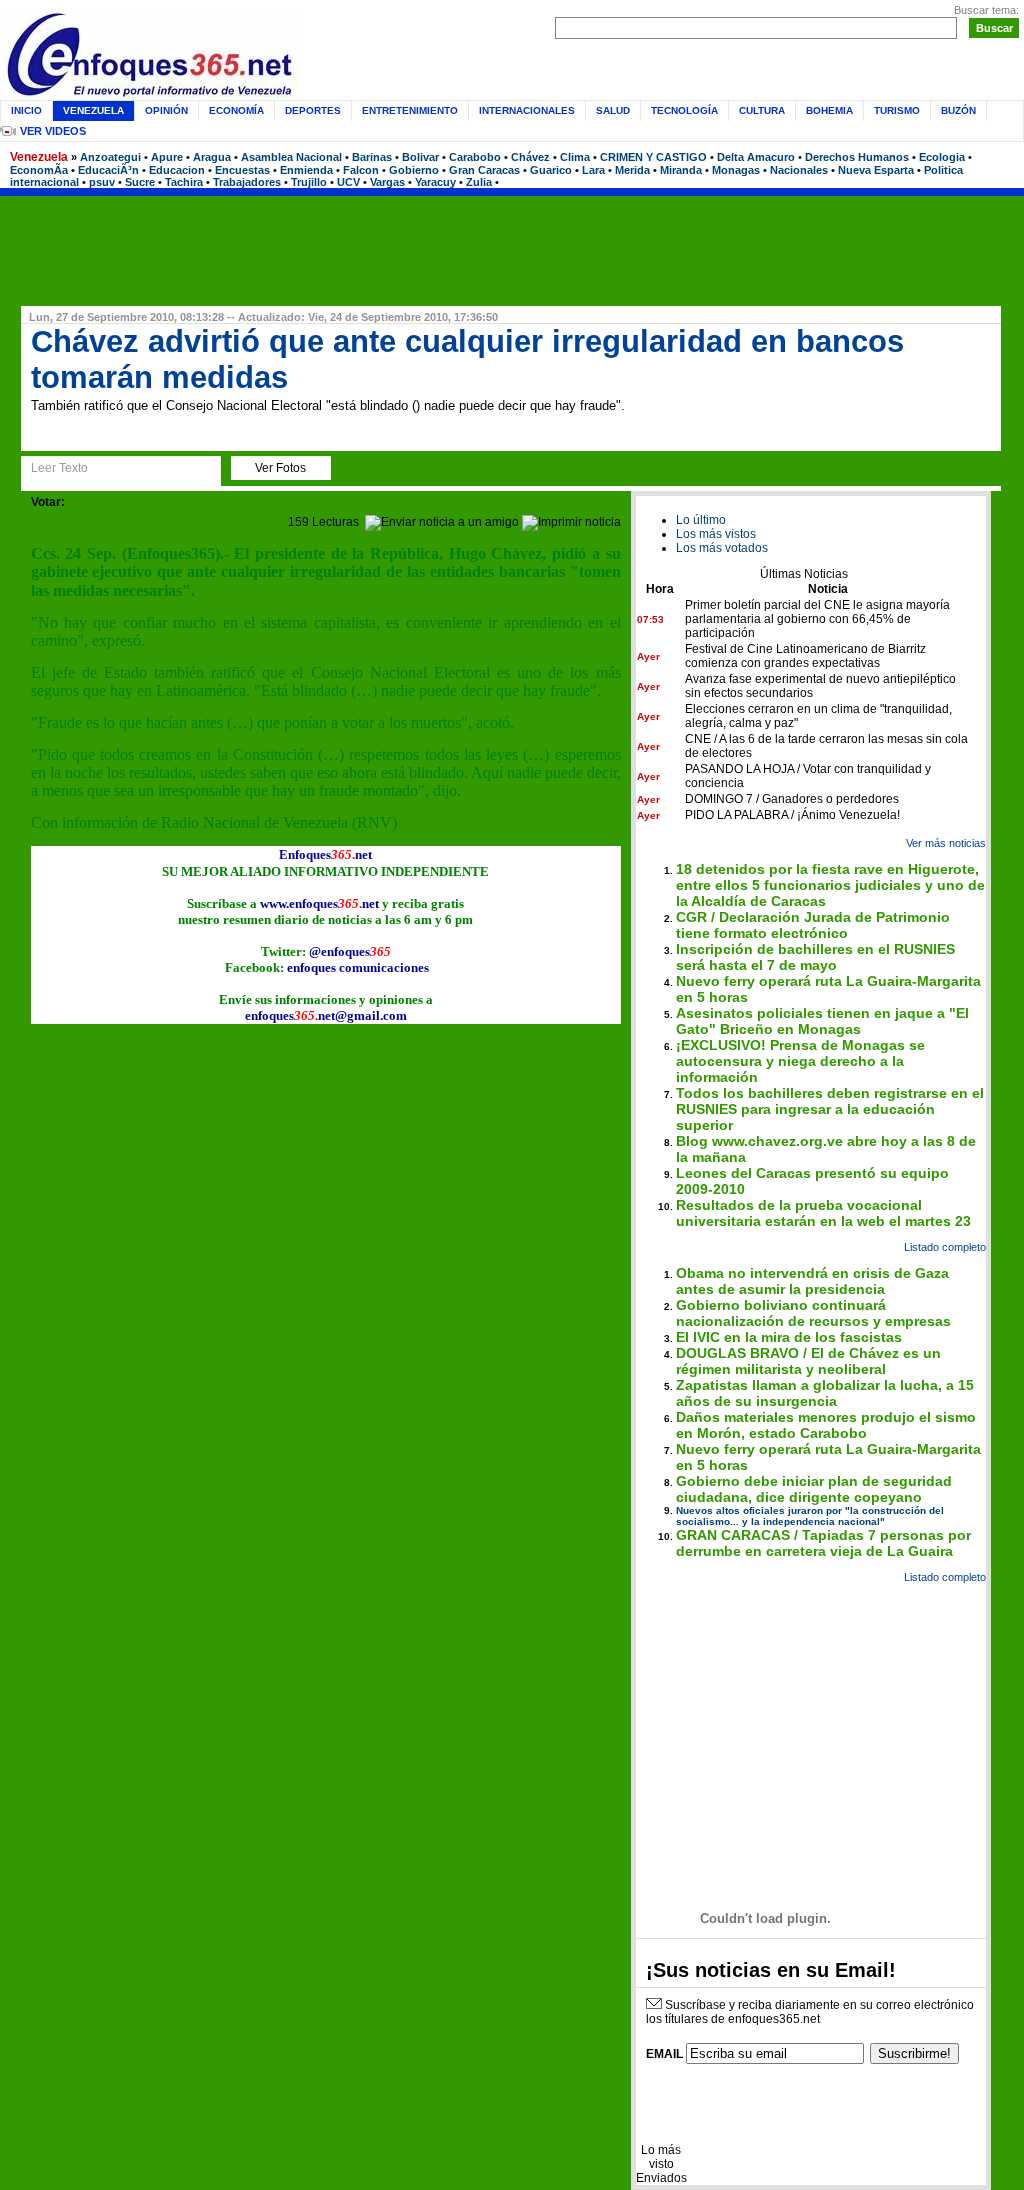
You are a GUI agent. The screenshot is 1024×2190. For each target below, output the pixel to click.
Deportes (313, 110)
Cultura (762, 110)
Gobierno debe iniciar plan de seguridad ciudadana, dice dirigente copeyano (814, 1489)
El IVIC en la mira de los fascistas (789, 1337)
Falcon (361, 170)
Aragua (212, 157)
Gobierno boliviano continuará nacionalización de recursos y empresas (813, 1313)
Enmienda (306, 170)
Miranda (681, 170)
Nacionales (799, 170)
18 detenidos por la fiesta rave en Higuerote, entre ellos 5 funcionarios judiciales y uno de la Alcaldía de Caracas (830, 885)
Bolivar (420, 157)
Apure (167, 157)
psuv (102, 182)
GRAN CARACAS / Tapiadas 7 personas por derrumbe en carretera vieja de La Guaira (823, 1543)
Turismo (897, 110)
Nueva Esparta (876, 170)
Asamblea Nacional (291, 157)
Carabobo (475, 157)
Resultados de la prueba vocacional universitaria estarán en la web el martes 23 (823, 1213)
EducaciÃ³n (108, 170)
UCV (348, 182)
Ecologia (942, 157)
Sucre (140, 182)
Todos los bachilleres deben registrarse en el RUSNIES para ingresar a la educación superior (830, 1109)
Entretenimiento (410, 110)
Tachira (184, 182)
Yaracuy (435, 182)
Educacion (177, 170)
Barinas (372, 157)
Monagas (736, 170)
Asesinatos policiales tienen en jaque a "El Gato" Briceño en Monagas (822, 1021)
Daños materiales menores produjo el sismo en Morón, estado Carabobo (826, 1425)
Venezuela (39, 157)
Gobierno (414, 170)
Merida (632, 170)
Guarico (551, 170)
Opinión (166, 110)
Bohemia (829, 110)
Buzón (958, 110)
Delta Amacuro (756, 157)
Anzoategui (110, 157)
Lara (593, 170)
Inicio (26, 110)
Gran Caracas (484, 170)
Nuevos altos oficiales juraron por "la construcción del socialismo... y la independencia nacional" (810, 1516)
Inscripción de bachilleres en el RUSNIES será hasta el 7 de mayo (815, 957)
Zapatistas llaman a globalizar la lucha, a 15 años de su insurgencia (825, 1393)
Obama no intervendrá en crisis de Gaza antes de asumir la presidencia (812, 1281)
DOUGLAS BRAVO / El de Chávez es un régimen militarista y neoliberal (808, 1361)
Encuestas (242, 170)
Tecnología (684, 110)
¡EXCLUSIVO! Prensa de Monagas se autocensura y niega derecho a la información (800, 1061)
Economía (236, 110)
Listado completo (945, 1247)
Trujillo (309, 182)
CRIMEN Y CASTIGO (653, 157)
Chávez (530, 157)
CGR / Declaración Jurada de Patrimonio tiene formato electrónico (813, 925)
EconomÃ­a (39, 170)
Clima (575, 157)
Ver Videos (53, 131)
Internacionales (527, 110)
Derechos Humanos (857, 157)
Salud (613, 110)
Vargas (387, 182)
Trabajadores (247, 182)
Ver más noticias (946, 843)
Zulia (479, 182)
